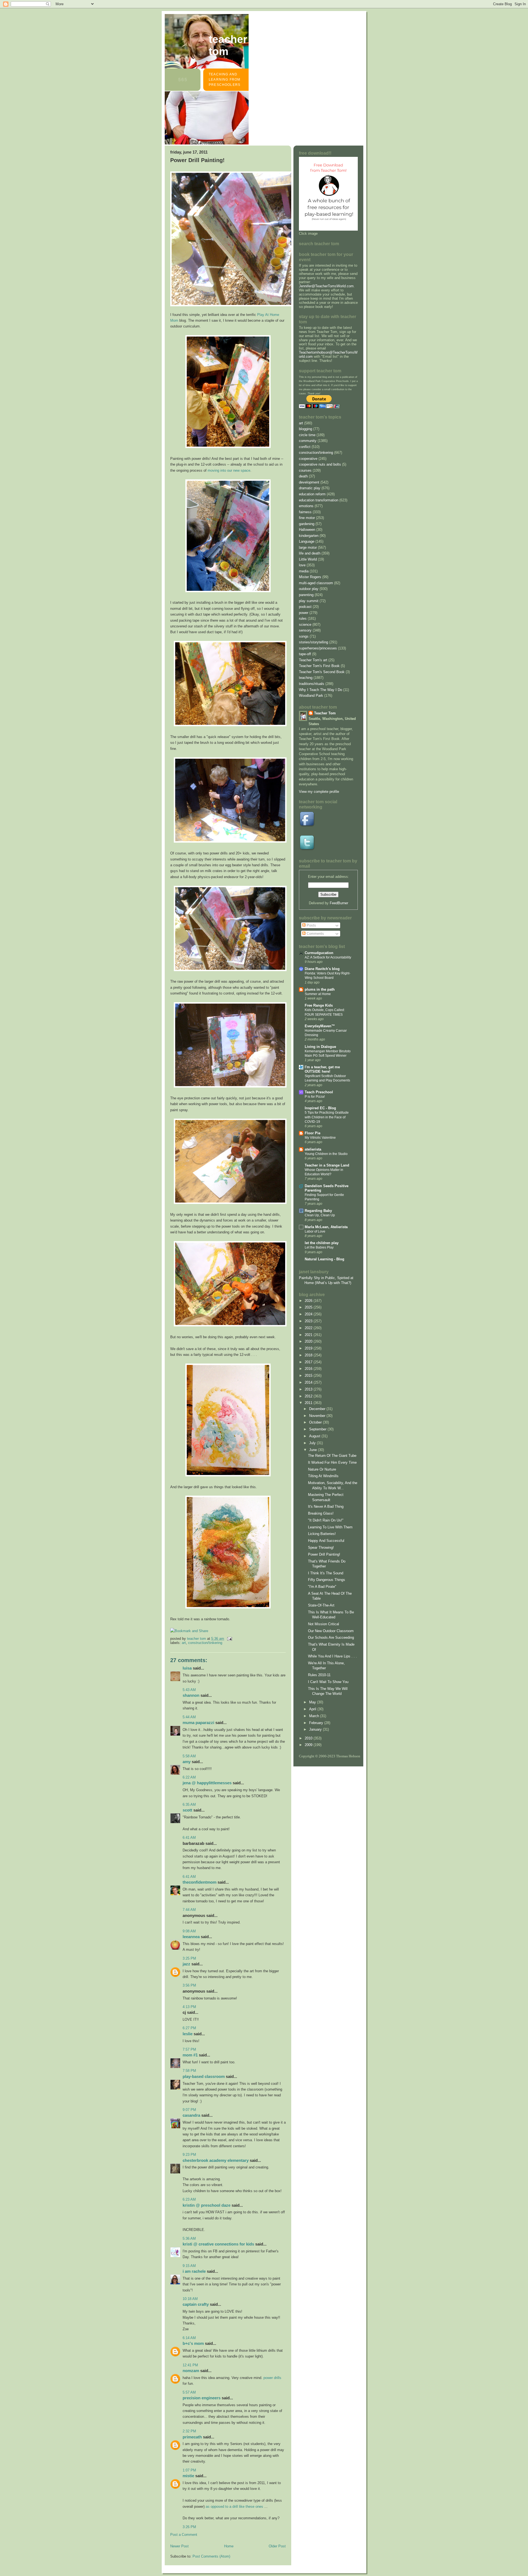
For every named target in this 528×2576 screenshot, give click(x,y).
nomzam (191, 2371)
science (305, 625)
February (317, 1723)
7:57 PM (189, 2049)
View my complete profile (319, 792)
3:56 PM (189, 1985)
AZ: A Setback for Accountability (328, 957)
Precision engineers (202, 2398)
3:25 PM (189, 1958)
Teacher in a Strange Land (327, 1165)
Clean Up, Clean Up (320, 1215)
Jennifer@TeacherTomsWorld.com (326, 286)
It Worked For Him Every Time (332, 1462)
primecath (192, 2437)
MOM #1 (190, 2055)
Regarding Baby (318, 1211)
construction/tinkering (205, 1643)
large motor (308, 547)
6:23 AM (189, 2199)
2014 (309, 1382)
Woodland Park (311, 696)
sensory (305, 630)
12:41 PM (190, 2365)
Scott (187, 1810)
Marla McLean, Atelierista (326, 1227)
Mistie (188, 2476)
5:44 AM (189, 1717)
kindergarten (309, 536)
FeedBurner (339, 903)
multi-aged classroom (316, 583)
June (313, 1450)
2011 (309, 1403)
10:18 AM (190, 2299)
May (313, 1702)
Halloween (307, 530)
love (302, 565)
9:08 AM (189, 1931)
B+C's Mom (193, 2343)
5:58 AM (189, 1756)
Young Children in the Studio (326, 1154)
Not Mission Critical (324, 1624)
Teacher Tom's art (313, 660)
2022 (309, 1328)
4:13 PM (189, 2007)
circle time (307, 435)
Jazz (186, 1964)
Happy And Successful (326, 1541)
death (303, 476)
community (308, 441)
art (184, 1643)
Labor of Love (315, 1231)
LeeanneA (191, 1937)
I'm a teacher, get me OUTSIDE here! (322, 1069)
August (315, 1436)
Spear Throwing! (321, 1547)
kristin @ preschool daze (207, 2205)
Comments (315, 934)
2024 (309, 1314)
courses (305, 470)
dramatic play (310, 488)
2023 (309, 1321)
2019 (309, 1348)
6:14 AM (189, 2338)
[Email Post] (229, 1639)
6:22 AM (189, 1777)
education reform (312, 494)
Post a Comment (184, 2535)
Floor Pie (313, 1133)
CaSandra (191, 2115)
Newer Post (179, 2546)
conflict (305, 447)
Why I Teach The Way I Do (321, 690)
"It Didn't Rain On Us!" (326, 1520)
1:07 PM (189, 2470)
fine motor (307, 518)
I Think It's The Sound (326, 1573)
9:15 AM (189, 2266)
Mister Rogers (310, 577)
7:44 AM (189, 1910)
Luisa (187, 1668)
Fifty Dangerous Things (327, 1580)
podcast (305, 607)
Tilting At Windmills (323, 1476)
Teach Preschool (319, 1092)
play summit (309, 601)
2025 (309, 1307)
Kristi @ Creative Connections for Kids (218, 2244)
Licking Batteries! (322, 1534)
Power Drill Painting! (324, 1554)
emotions (306, 506)
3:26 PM (189, 2527)
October (316, 1422)
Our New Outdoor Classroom (331, 1631)
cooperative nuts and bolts (320, 464)
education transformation (319, 500)
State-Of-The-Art (321, 1605)
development (309, 482)
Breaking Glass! (321, 1513)
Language (307, 541)
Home (229, 2546)
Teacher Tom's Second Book (322, 672)
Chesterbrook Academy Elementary (216, 2160)
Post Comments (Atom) (211, 2556)
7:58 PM (189, 2071)
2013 (309, 1389)
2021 (309, 1335)
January (316, 1729)
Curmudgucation (319, 953)
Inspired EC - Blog (320, 1108)
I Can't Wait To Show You (328, 1682)
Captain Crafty (196, 2304)
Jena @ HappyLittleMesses (207, 1783)
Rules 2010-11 (319, 1675)
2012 (309, 1396)
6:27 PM (189, 2028)
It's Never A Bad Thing (326, 1506)
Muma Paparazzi (198, 1723)
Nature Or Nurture (322, 1469)
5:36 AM (189, 2238)
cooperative (308, 459)
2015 (309, 1376)
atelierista (313, 1149)
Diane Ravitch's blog (322, 969)
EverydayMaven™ (320, 1026)
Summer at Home (318, 994)
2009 (309, 1745)
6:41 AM (189, 1838)
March (315, 1716)
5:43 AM (189, 1690)
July (313, 1443)
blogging (306, 429)
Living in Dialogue (320, 1047)
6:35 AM (189, 1805)
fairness (305, 512)
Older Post (277, 2546)
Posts (311, 925)
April (313, 1709)
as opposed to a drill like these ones (234, 2507)
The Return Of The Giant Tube (332, 1456)
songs (304, 636)
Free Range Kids (319, 1005)
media (304, 571)
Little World (308, 559)
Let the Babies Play (319, 1247)
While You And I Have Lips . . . (332, 1656)
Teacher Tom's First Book (319, 666)
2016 (309, 1369)
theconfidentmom (200, 1882)
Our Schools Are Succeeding (331, 1637)
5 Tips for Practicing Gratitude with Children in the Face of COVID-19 (327, 1117)
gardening (307, 524)
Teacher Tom (228, 45)
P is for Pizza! (315, 1097)
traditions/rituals (312, 684)
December (318, 1409)
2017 (309, 1362)
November (318, 1416)
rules (303, 618)
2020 (309, 1341)
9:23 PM (189, 2155)
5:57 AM (189, 2392)
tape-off (305, 654)
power (304, 613)
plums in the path (320, 989)
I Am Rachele (194, 2271)
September (318, 1429)
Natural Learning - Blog (324, 1259)
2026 (309, 1301)
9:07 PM (189, 2110)
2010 (309, 1738)
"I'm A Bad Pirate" (322, 1587)
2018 (309, 1355)
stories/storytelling (313, 642)
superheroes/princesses (318, 648)
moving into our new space (229, 470)
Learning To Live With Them (330, 1527)
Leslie (188, 2034)
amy (187, 1762)
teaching (306, 678)
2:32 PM (189, 2431)
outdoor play (309, 589)
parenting (306, 595)
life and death (310, 553)
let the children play (322, 1243)
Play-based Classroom (204, 2076)
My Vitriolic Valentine (320, 1138)
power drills (272, 2378)
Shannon (191, 1695)
